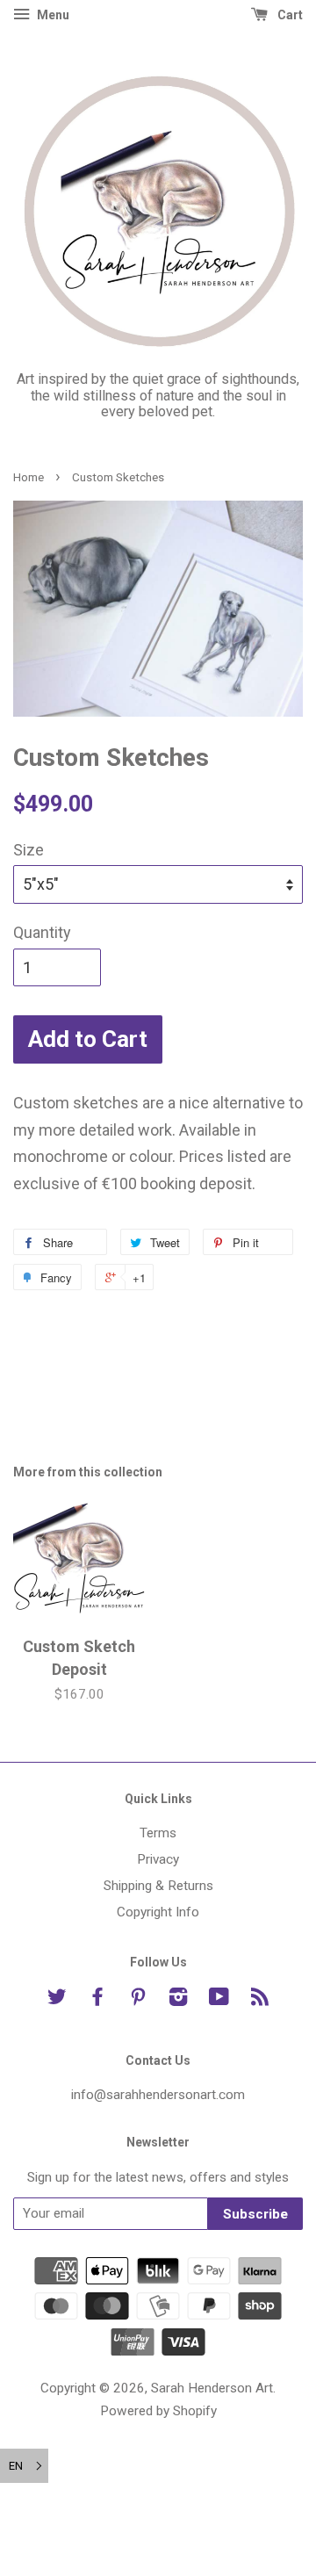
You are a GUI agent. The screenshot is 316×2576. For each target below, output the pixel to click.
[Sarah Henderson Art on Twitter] (57, 2000)
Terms (158, 1833)
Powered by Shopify (158, 2411)
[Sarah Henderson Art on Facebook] (97, 2000)
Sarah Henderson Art (212, 2388)
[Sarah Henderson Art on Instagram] (178, 2000)
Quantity (42, 932)
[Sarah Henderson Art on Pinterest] (138, 2000)
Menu (52, 15)
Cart (289, 15)
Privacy (158, 1859)
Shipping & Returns (158, 1886)
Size (29, 850)
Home (29, 477)
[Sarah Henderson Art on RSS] (260, 2000)
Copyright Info (158, 1912)
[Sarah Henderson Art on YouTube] (219, 2000)
